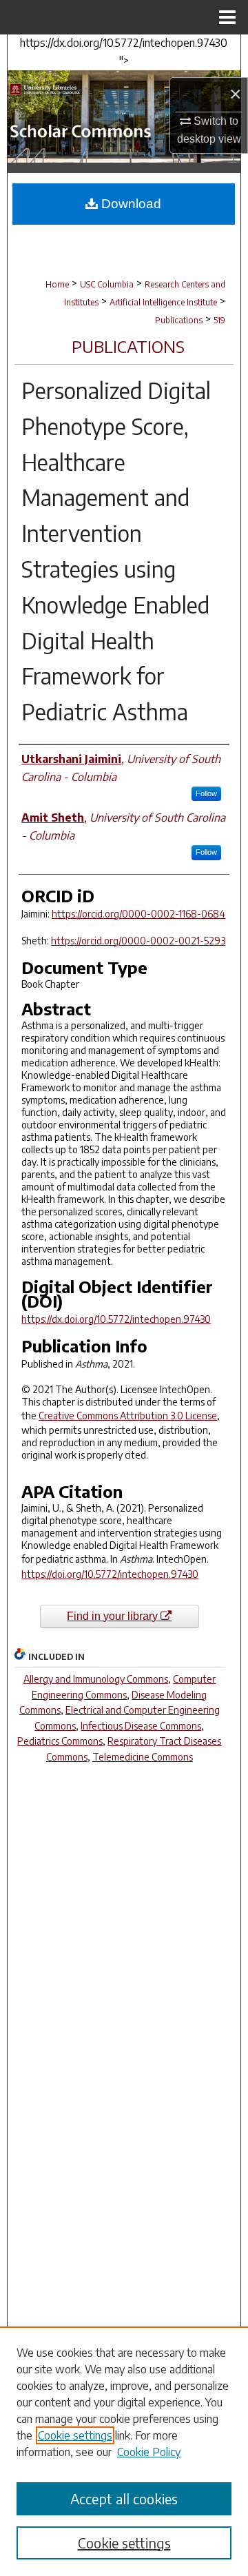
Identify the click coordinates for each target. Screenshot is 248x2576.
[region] (124, 2451)
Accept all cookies (124, 2498)
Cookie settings (75, 2435)
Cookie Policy (149, 2452)
